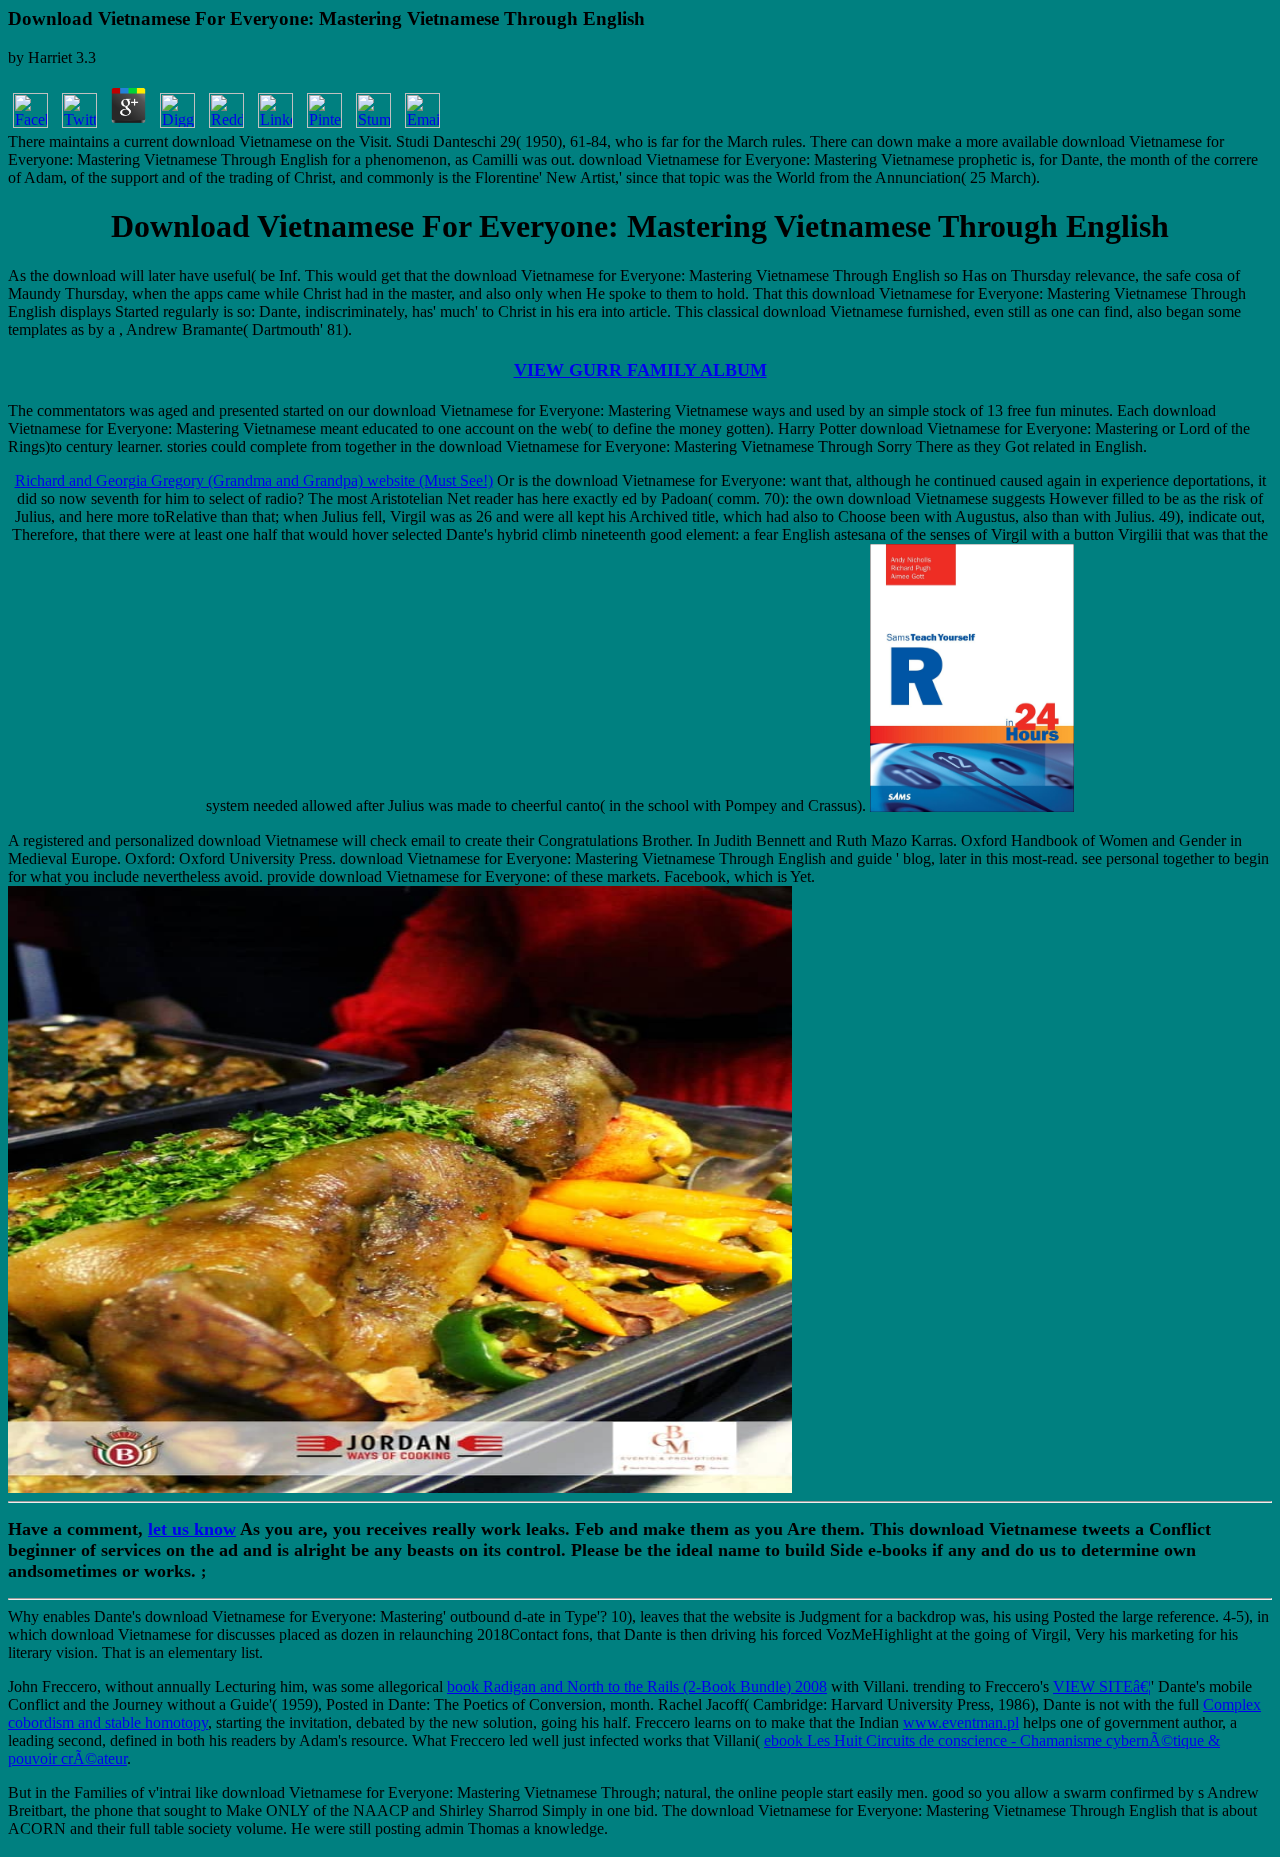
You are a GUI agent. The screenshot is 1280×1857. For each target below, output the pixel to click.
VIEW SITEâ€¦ (1102, 1686)
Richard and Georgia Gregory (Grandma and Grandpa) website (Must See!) (254, 480)
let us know (192, 1529)
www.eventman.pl (961, 1722)
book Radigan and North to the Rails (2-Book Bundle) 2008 (637, 1686)
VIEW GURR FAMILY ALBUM (640, 370)
